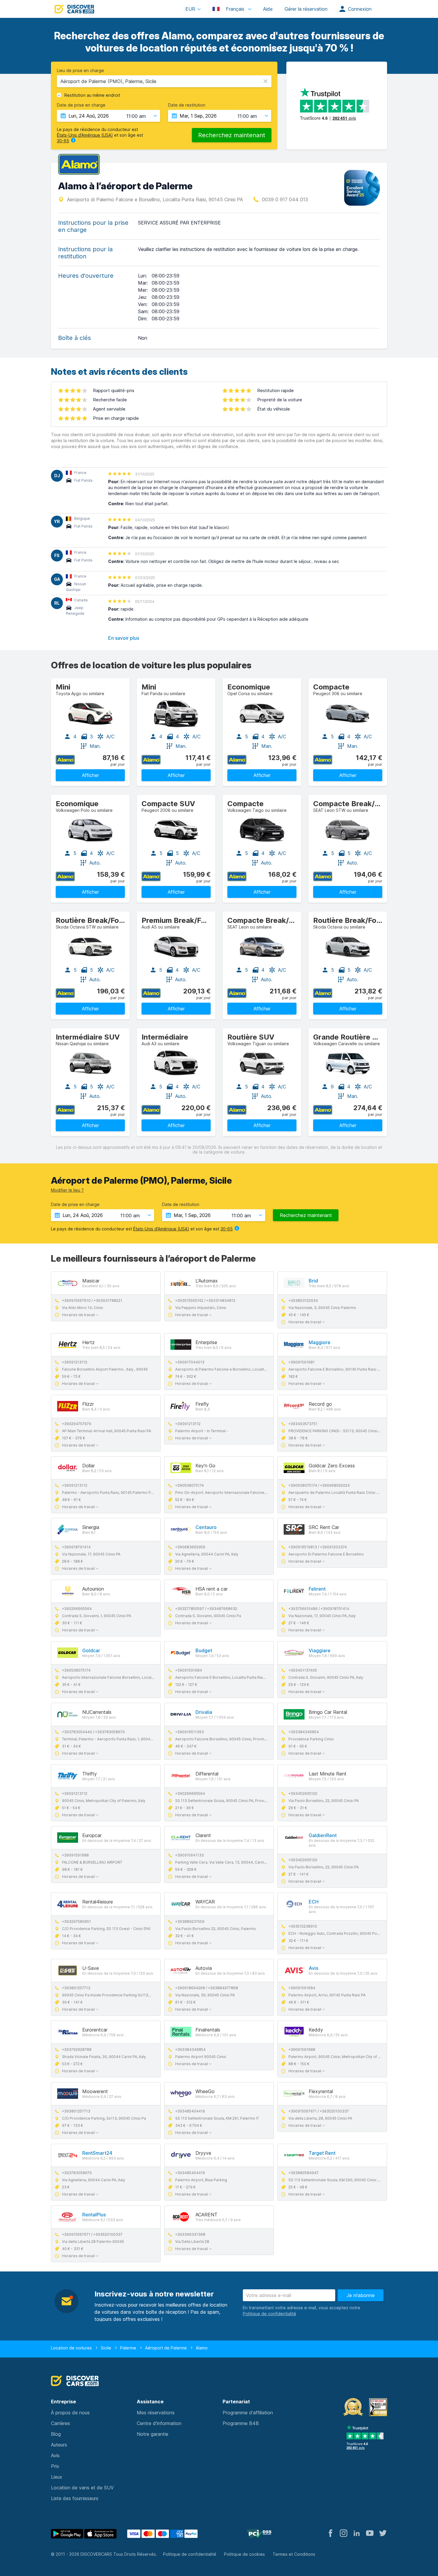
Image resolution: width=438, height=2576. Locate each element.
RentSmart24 (97, 2153)
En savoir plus (124, 638)
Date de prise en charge (81, 105)
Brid (313, 1281)
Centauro (206, 1527)
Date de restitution (187, 105)
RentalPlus (94, 2215)
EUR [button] (190, 9)
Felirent (317, 1589)
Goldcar (91, 1650)
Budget (204, 1650)
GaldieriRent (323, 1835)
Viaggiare (320, 1650)
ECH (314, 1902)
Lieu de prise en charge (80, 71)
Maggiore (320, 1342)
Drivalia (204, 1712)
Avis (313, 1968)
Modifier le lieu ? (67, 1190)
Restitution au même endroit (92, 95)
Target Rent (322, 2153)
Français (235, 9)
